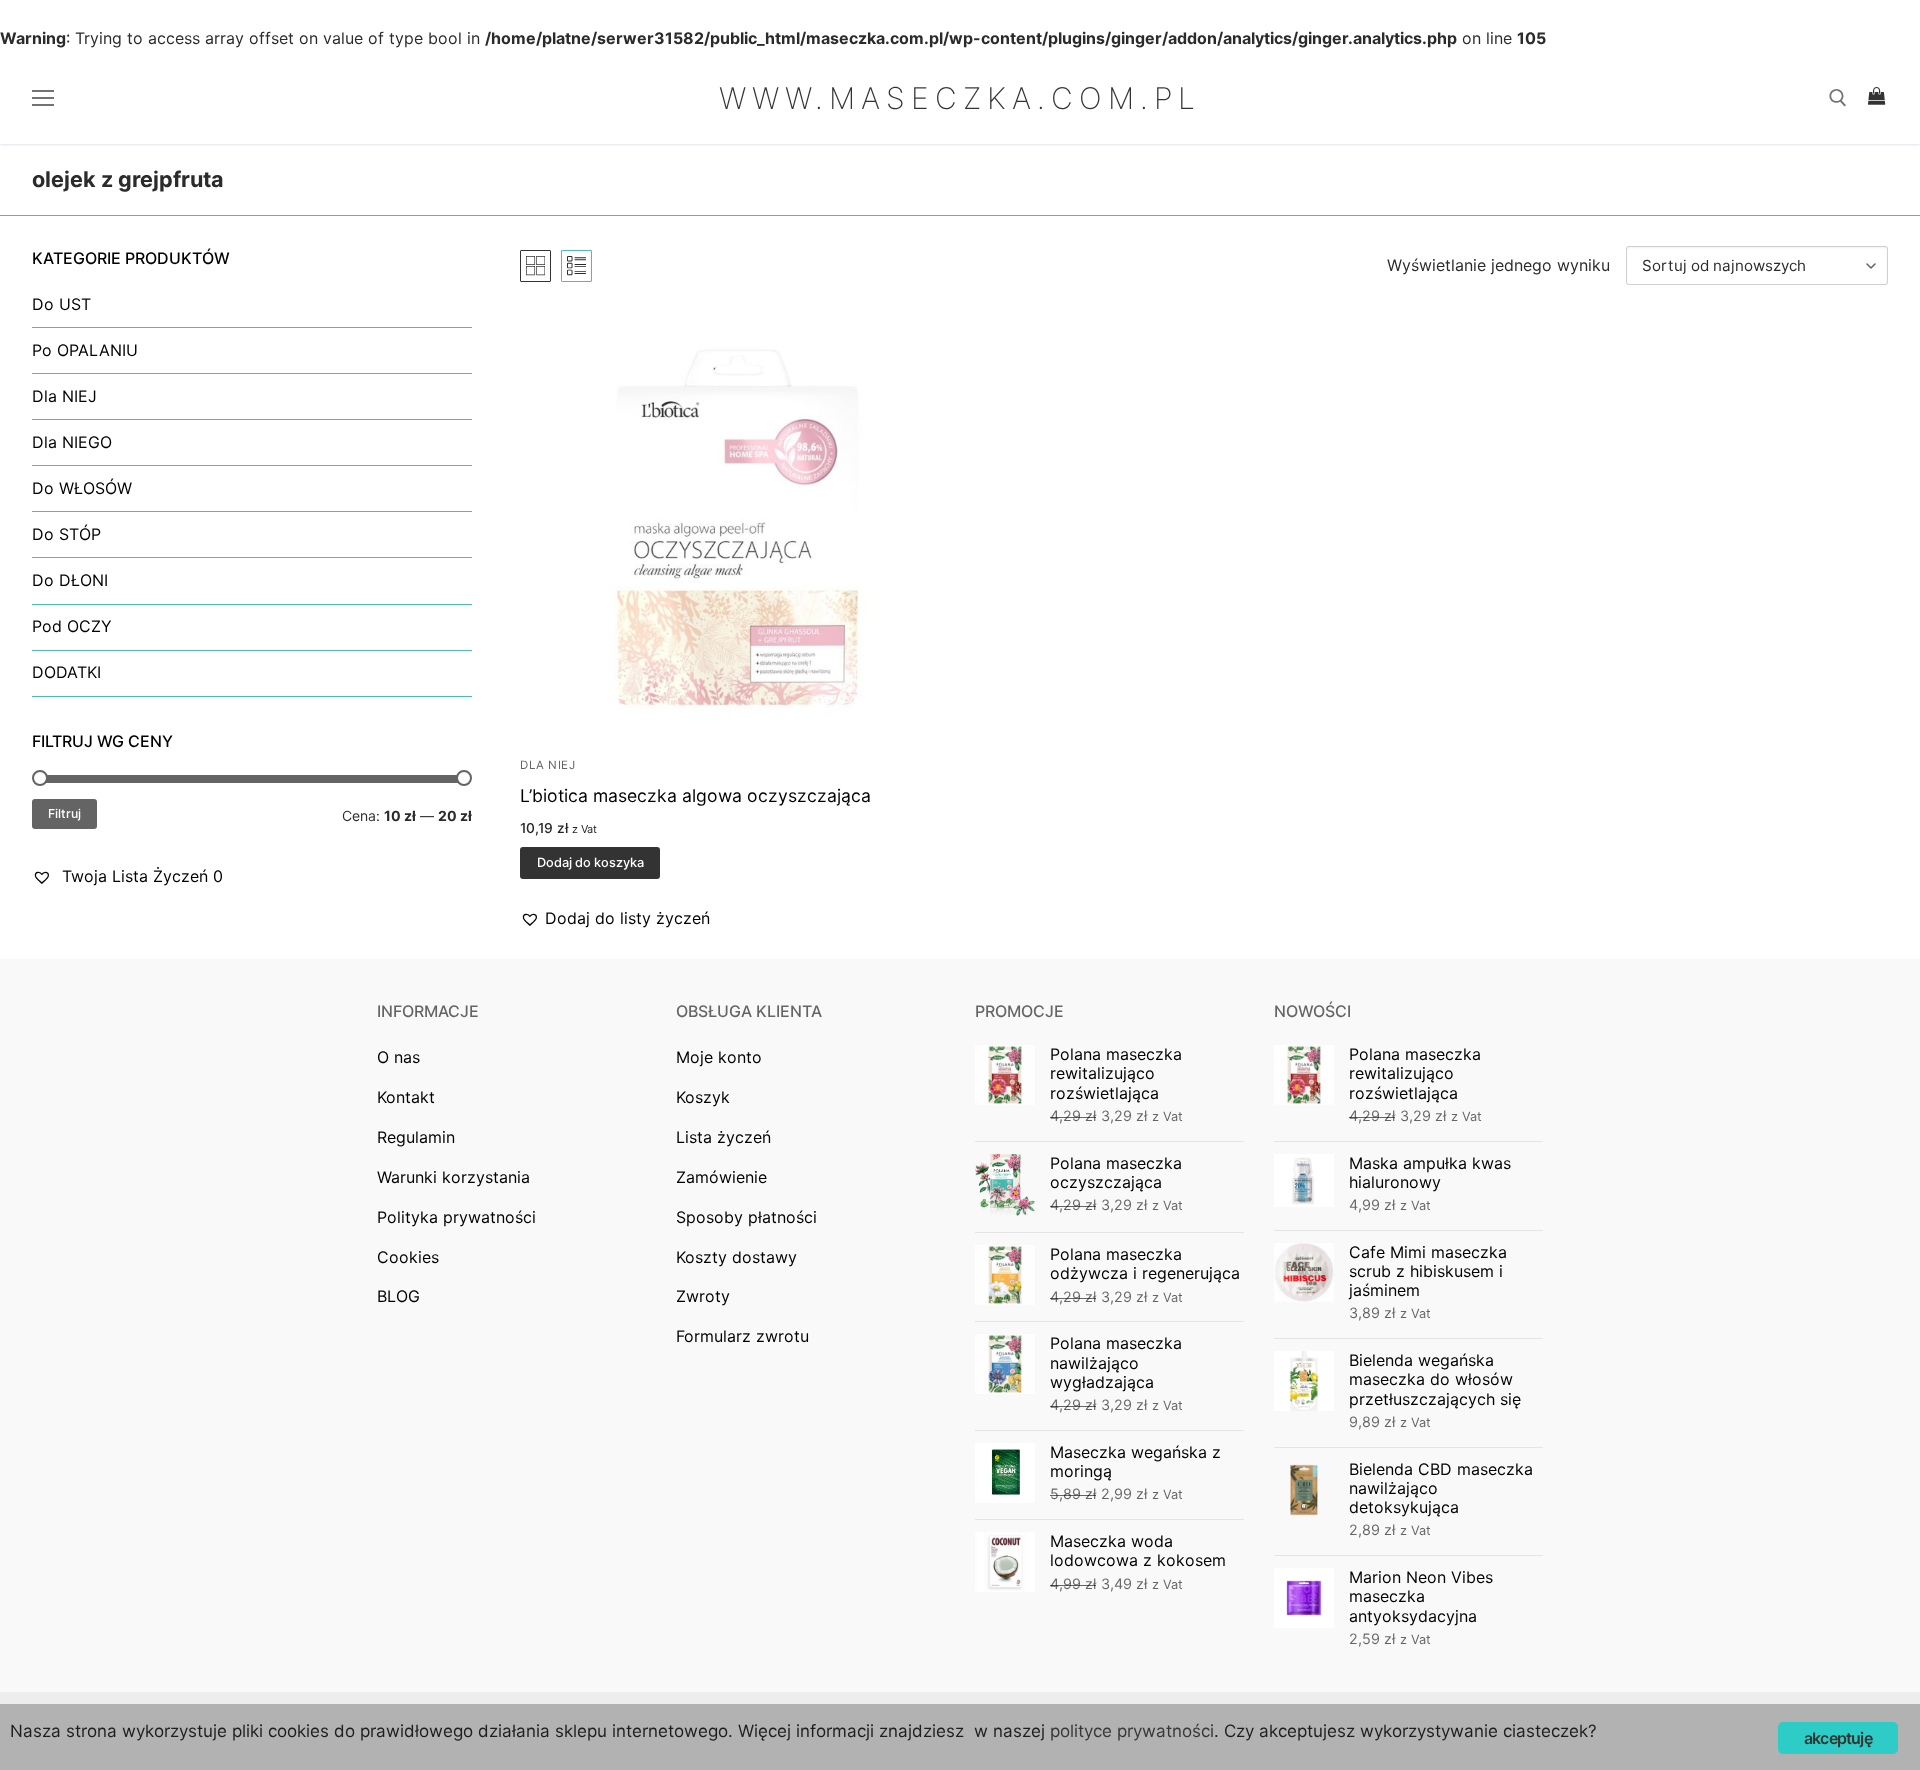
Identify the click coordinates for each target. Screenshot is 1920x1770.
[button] (615, 919)
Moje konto (719, 1057)
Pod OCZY (72, 626)
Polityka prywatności (456, 1217)
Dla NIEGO (72, 442)
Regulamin (416, 1137)
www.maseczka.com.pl (960, 98)
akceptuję (1838, 1738)
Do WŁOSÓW (82, 488)
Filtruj (64, 813)
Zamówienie (721, 1177)
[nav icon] (47, 98)
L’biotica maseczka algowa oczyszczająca (695, 795)
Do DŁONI (70, 580)
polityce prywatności (1132, 1731)
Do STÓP (66, 534)
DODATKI (66, 672)
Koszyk (703, 1097)
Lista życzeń (723, 1137)
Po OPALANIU (85, 350)
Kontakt (406, 1097)
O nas (398, 1057)
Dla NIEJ (547, 765)
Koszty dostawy (736, 1257)
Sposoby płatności (746, 1217)
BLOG (398, 1296)
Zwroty (703, 1296)
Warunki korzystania (453, 1177)
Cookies (408, 1257)
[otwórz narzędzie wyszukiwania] (1838, 98)
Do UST (61, 304)
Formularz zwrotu (742, 1336)
